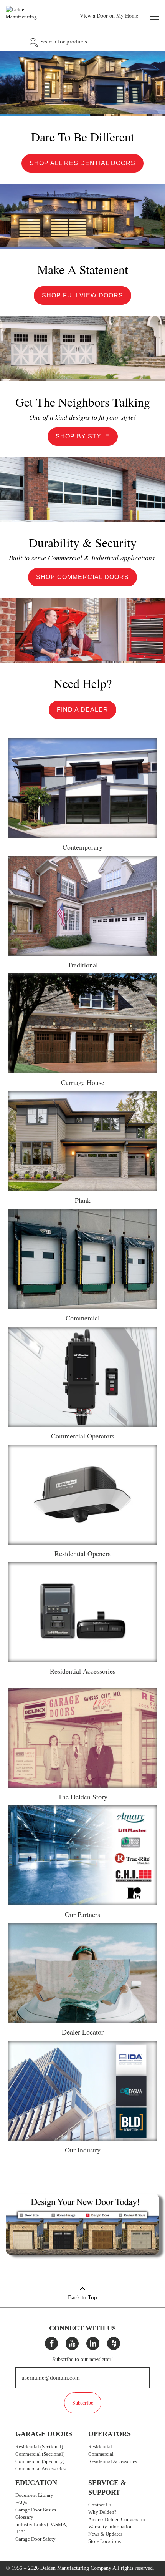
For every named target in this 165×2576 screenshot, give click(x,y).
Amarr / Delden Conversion (117, 2519)
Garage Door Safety (35, 2539)
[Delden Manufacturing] (30, 17)
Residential (100, 2447)
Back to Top (82, 2297)
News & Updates (105, 2534)
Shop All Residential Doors (82, 163)
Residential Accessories (113, 2461)
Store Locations (105, 2541)
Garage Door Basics (36, 2510)
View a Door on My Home (109, 16)
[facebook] (51, 2343)
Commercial (101, 2454)
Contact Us (100, 2505)
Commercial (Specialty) (40, 2461)
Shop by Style (83, 436)
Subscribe (83, 2403)
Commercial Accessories (40, 2469)
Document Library (34, 2495)
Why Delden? (102, 2512)
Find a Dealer (82, 710)
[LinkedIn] (93, 2343)
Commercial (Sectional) (40, 2454)
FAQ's (21, 2502)
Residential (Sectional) (39, 2447)
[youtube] (72, 2343)
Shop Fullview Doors (82, 295)
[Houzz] (114, 2343)
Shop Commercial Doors (82, 577)
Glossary (24, 2517)
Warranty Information (111, 2527)
